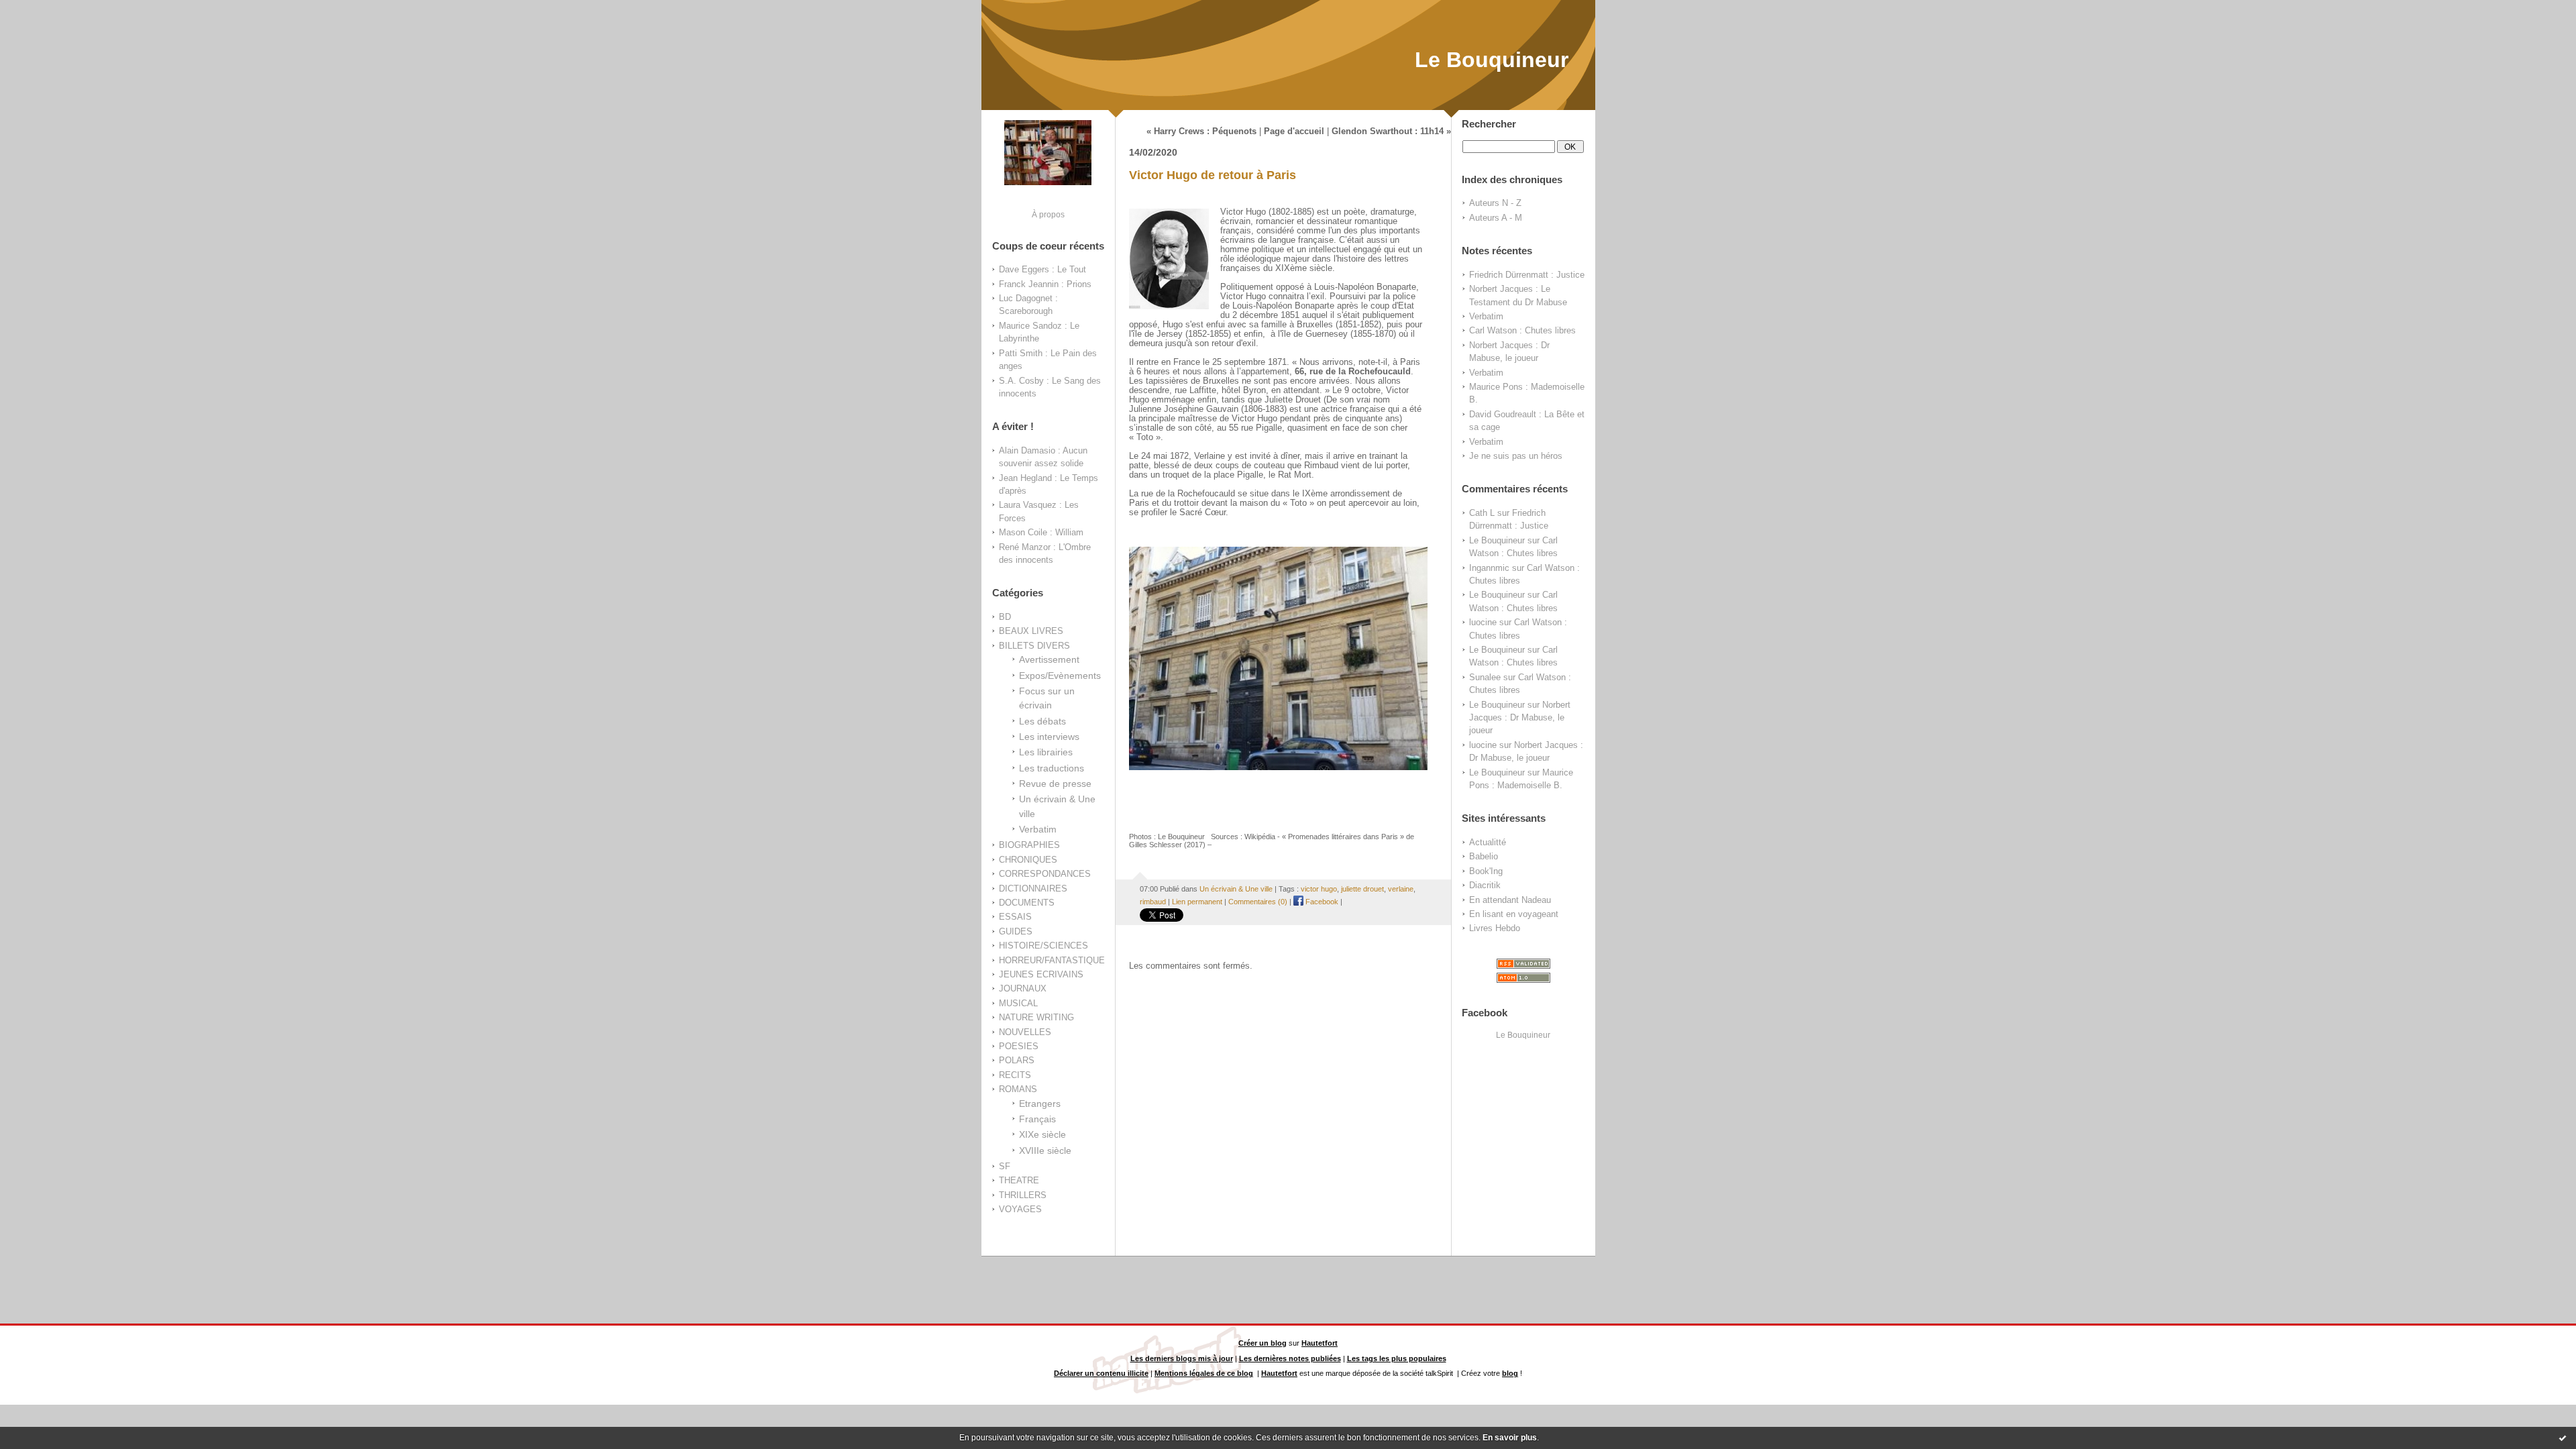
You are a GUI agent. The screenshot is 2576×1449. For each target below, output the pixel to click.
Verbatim (1038, 829)
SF (1005, 1166)
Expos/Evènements (1060, 676)
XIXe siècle (1042, 1134)
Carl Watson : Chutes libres (1522, 330)
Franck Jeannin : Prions (1045, 284)
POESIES (1019, 1046)
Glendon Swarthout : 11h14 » (1391, 131)
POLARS (1017, 1060)
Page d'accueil (1294, 131)
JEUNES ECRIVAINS (1041, 974)
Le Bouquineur (1492, 60)
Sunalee (1485, 677)
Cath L (1482, 513)
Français (1037, 1119)
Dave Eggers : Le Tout (1042, 269)
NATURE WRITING (1036, 1017)
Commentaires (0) (1258, 902)
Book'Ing (1486, 871)
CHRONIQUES (1028, 860)
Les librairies (1046, 752)
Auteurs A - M (1496, 218)
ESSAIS (1015, 917)
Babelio (1484, 856)
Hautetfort (1320, 1343)
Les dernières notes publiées (1290, 1358)
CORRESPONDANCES (1045, 874)
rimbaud (1153, 902)
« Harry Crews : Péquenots (1201, 131)
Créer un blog (1263, 1343)
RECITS (1015, 1075)
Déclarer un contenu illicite (1101, 1373)
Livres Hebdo (1495, 928)
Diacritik (1485, 885)
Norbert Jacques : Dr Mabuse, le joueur (1520, 718)
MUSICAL (1018, 1003)
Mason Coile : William (1041, 532)
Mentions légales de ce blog (1204, 1373)
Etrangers (1040, 1104)
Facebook (1321, 902)
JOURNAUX (1023, 988)
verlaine (1401, 889)
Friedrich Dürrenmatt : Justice (1527, 275)
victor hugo (1319, 889)
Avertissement (1049, 659)
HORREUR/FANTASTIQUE (1052, 960)
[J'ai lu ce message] (2563, 1438)
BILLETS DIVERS (1034, 646)
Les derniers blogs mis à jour (1182, 1358)
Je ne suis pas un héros (1516, 456)
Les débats (1042, 721)
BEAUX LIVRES (1031, 631)
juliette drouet (1362, 889)
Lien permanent (1197, 902)
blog (1510, 1373)
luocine (1483, 622)
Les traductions (1052, 768)
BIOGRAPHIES (1029, 845)
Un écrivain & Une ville (1236, 889)
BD (1005, 617)
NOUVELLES (1025, 1032)
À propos (1048, 214)
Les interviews (1049, 737)
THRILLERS (1023, 1195)
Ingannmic (1489, 568)
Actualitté (1488, 842)
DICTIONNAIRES (1033, 889)
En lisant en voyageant (1514, 914)
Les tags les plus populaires (1397, 1358)
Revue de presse (1055, 784)
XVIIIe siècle (1045, 1150)
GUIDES (1016, 931)
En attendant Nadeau (1510, 900)
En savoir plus (1510, 1438)
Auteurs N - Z (1495, 203)
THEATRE (1019, 1180)
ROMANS (1018, 1089)
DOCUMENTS (1027, 903)
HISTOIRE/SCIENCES (1043, 946)
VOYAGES (1020, 1209)
